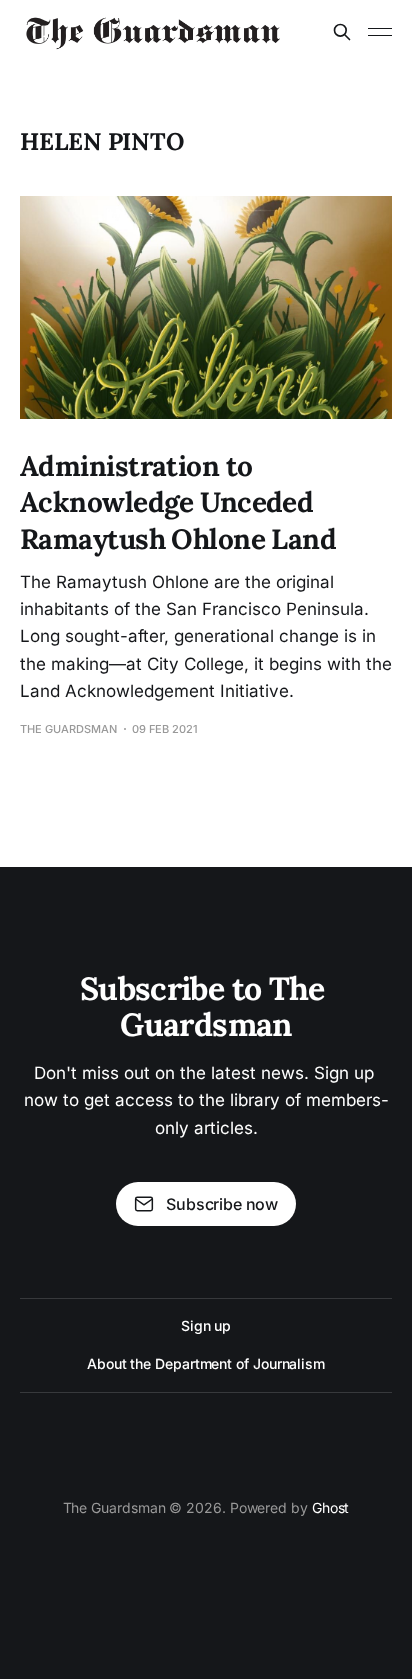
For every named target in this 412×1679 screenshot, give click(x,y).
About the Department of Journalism (206, 1363)
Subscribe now (222, 1204)
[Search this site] (342, 32)
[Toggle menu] (380, 32)
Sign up (206, 1325)
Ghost (331, 1507)
